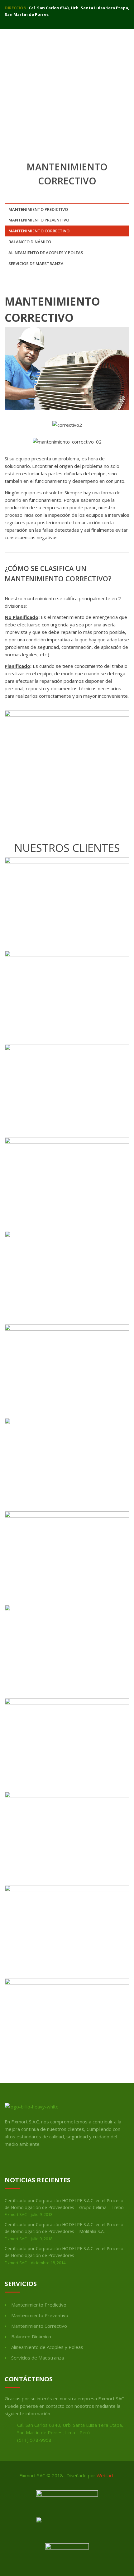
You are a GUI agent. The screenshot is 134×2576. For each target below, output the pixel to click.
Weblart (105, 2475)
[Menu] (129, 41)
